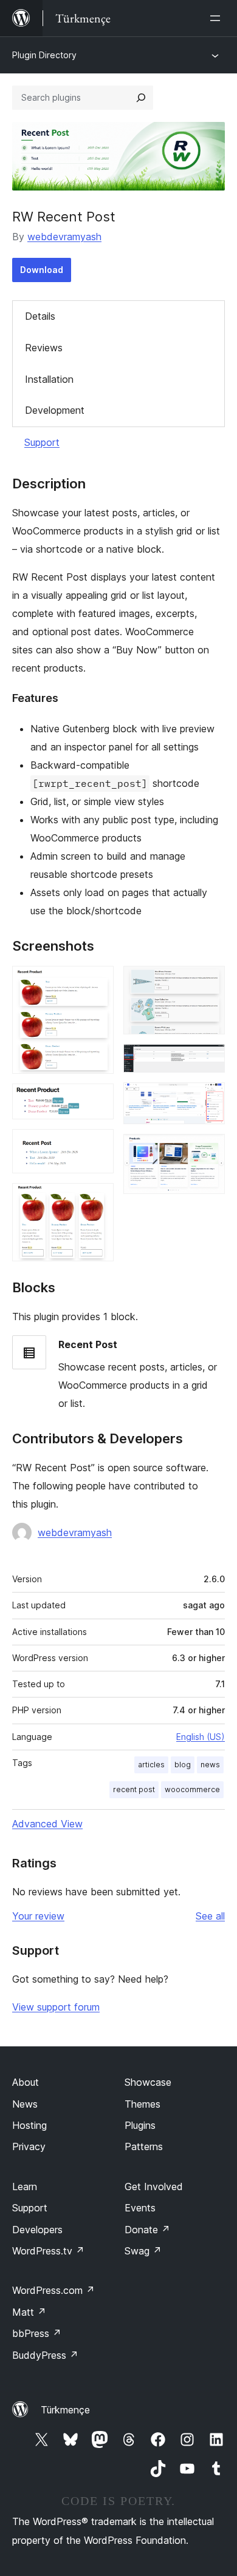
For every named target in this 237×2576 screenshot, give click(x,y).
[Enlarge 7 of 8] (208, 1099)
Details (40, 316)
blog (183, 1765)
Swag (143, 2251)
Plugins (140, 2125)
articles (151, 1765)
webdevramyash (64, 237)
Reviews (44, 348)
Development (55, 410)
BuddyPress (45, 2355)
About (26, 2082)
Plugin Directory (44, 55)
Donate (147, 2230)
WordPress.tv (48, 2251)
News (25, 2104)
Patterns (144, 2146)
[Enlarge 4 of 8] (97, 1199)
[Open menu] (218, 18)
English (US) (201, 1737)
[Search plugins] (141, 98)
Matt (29, 2312)
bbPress (37, 2333)
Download (42, 270)
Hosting (29, 2125)
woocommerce (192, 1789)
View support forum (56, 2007)
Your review (38, 1916)
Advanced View (47, 1824)
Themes (143, 2104)
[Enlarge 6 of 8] (208, 1060)
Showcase (148, 2082)
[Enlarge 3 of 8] (97, 1145)
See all (210, 1916)
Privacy (29, 2146)
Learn (25, 2187)
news (210, 1765)
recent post (134, 1789)
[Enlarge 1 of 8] (97, 982)
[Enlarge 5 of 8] (208, 982)
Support (42, 442)
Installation (49, 379)
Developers (37, 2230)
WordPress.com (53, 2290)
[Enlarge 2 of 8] (97, 1100)
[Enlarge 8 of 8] (208, 1150)
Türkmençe (65, 2410)
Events (140, 2208)
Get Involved (154, 2187)
